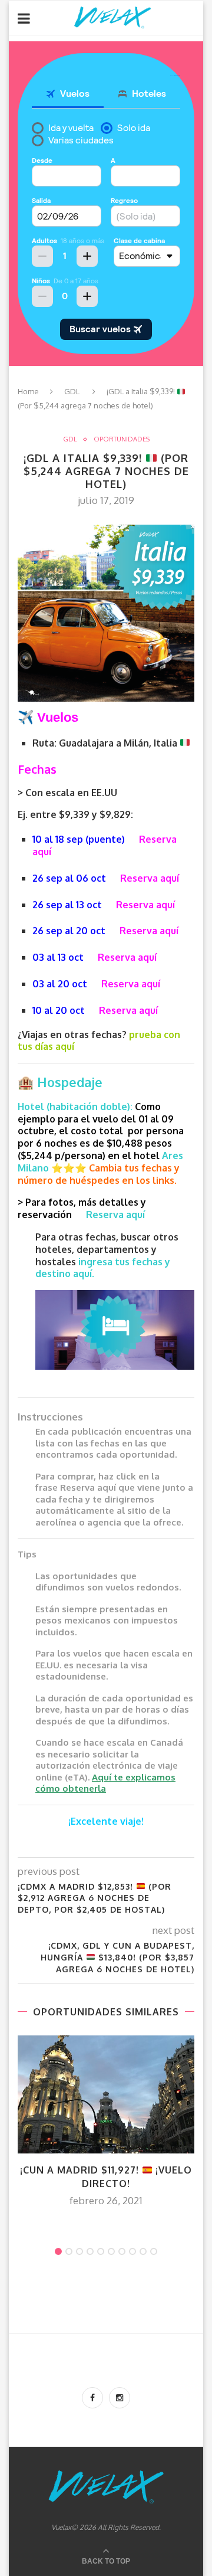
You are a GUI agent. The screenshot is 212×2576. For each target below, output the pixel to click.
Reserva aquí (150, 878)
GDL (72, 391)
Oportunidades (122, 439)
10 (154, 2251)
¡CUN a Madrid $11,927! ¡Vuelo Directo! (106, 2176)
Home (28, 391)
